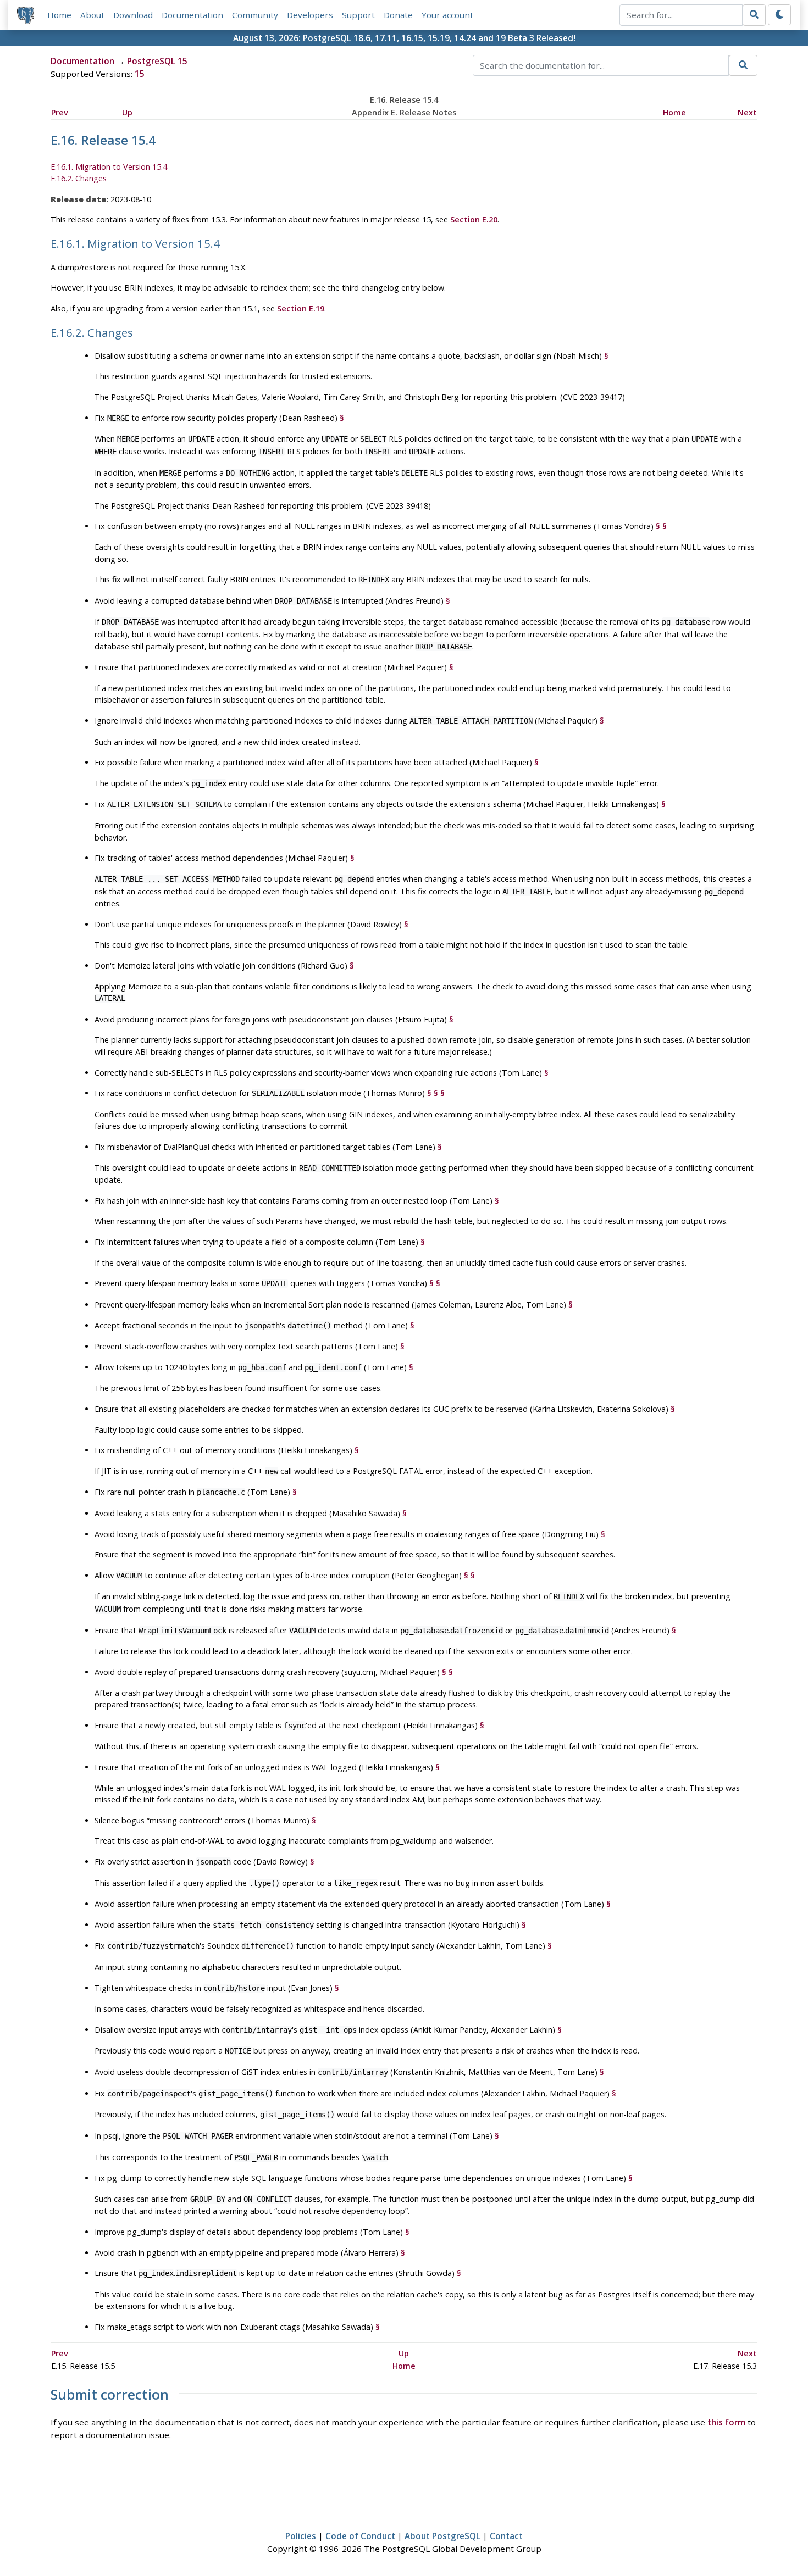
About (92, 15)
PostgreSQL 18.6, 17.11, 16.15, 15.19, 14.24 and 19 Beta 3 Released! (439, 38)
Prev (60, 112)
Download (133, 15)
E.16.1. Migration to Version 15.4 (109, 167)
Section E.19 (301, 308)
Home (59, 15)
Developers (310, 15)
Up (127, 112)
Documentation (192, 15)
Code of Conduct (360, 2536)
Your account (447, 15)
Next (747, 112)
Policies (301, 2536)
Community (255, 15)
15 (140, 74)
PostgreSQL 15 (157, 61)
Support (358, 15)
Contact (506, 2536)
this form (726, 2422)
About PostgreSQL (442, 2536)
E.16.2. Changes (79, 178)
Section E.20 (474, 219)
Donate (398, 15)
